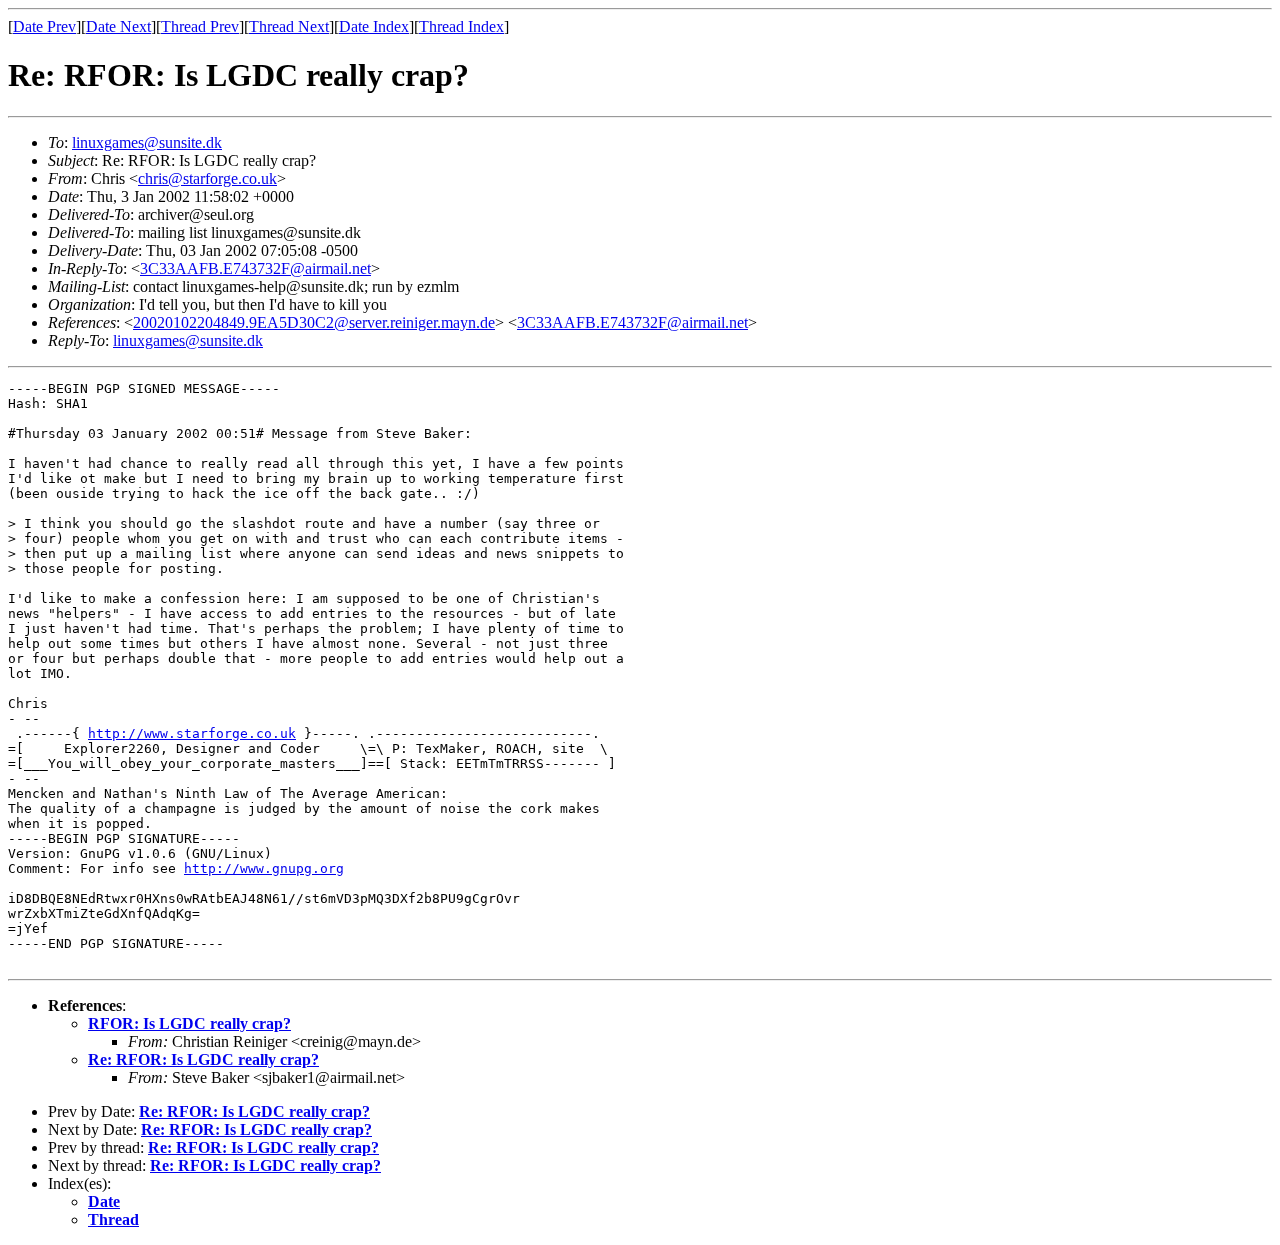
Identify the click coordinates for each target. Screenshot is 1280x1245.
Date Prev (44, 26)
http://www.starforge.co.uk (192, 733)
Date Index (374, 26)
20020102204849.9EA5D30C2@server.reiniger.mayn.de (314, 322)
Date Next (118, 26)
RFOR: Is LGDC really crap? (189, 1023)
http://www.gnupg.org (264, 868)
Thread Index (461, 26)
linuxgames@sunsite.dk (147, 142)
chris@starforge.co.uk (207, 178)
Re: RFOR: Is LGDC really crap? (203, 1059)
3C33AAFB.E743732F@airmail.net (255, 268)
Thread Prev (200, 26)
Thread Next (289, 26)
